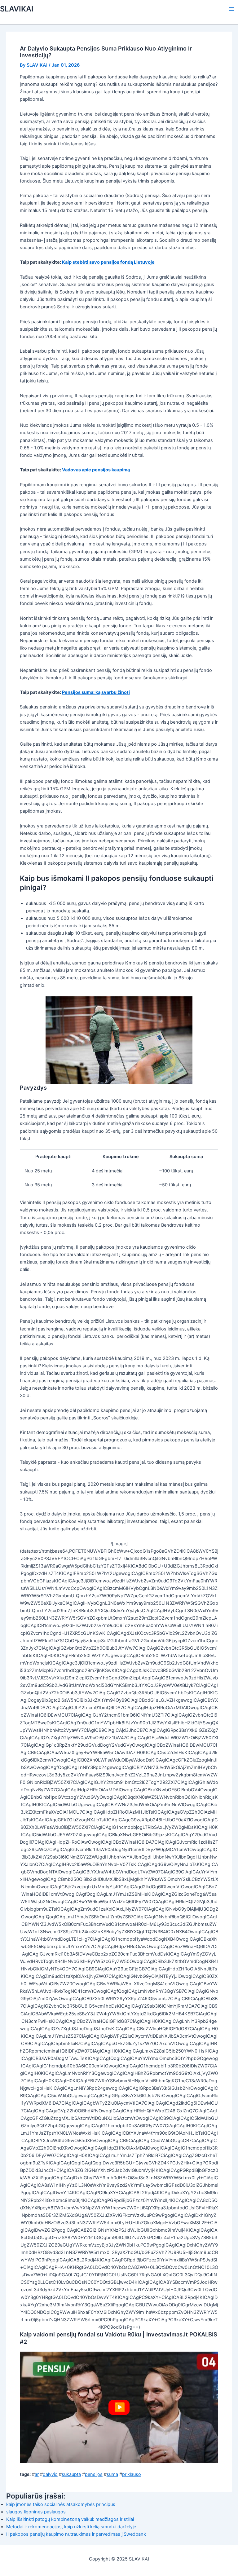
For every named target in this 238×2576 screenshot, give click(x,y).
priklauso (132, 2474)
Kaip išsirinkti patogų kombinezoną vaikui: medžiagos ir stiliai (70, 2519)
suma (112, 2474)
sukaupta (71, 2474)
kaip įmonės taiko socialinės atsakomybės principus (61, 2504)
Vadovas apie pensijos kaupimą (96, 470)
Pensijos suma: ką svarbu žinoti (96, 692)
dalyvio (50, 2474)
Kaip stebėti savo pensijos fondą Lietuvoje (108, 262)
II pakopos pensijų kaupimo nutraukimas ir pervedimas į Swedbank (76, 2534)
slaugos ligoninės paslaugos (36, 2512)
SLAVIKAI (17, 9)
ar (37, 2474)
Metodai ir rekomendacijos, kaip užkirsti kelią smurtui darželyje (71, 2527)
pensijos (94, 2474)
